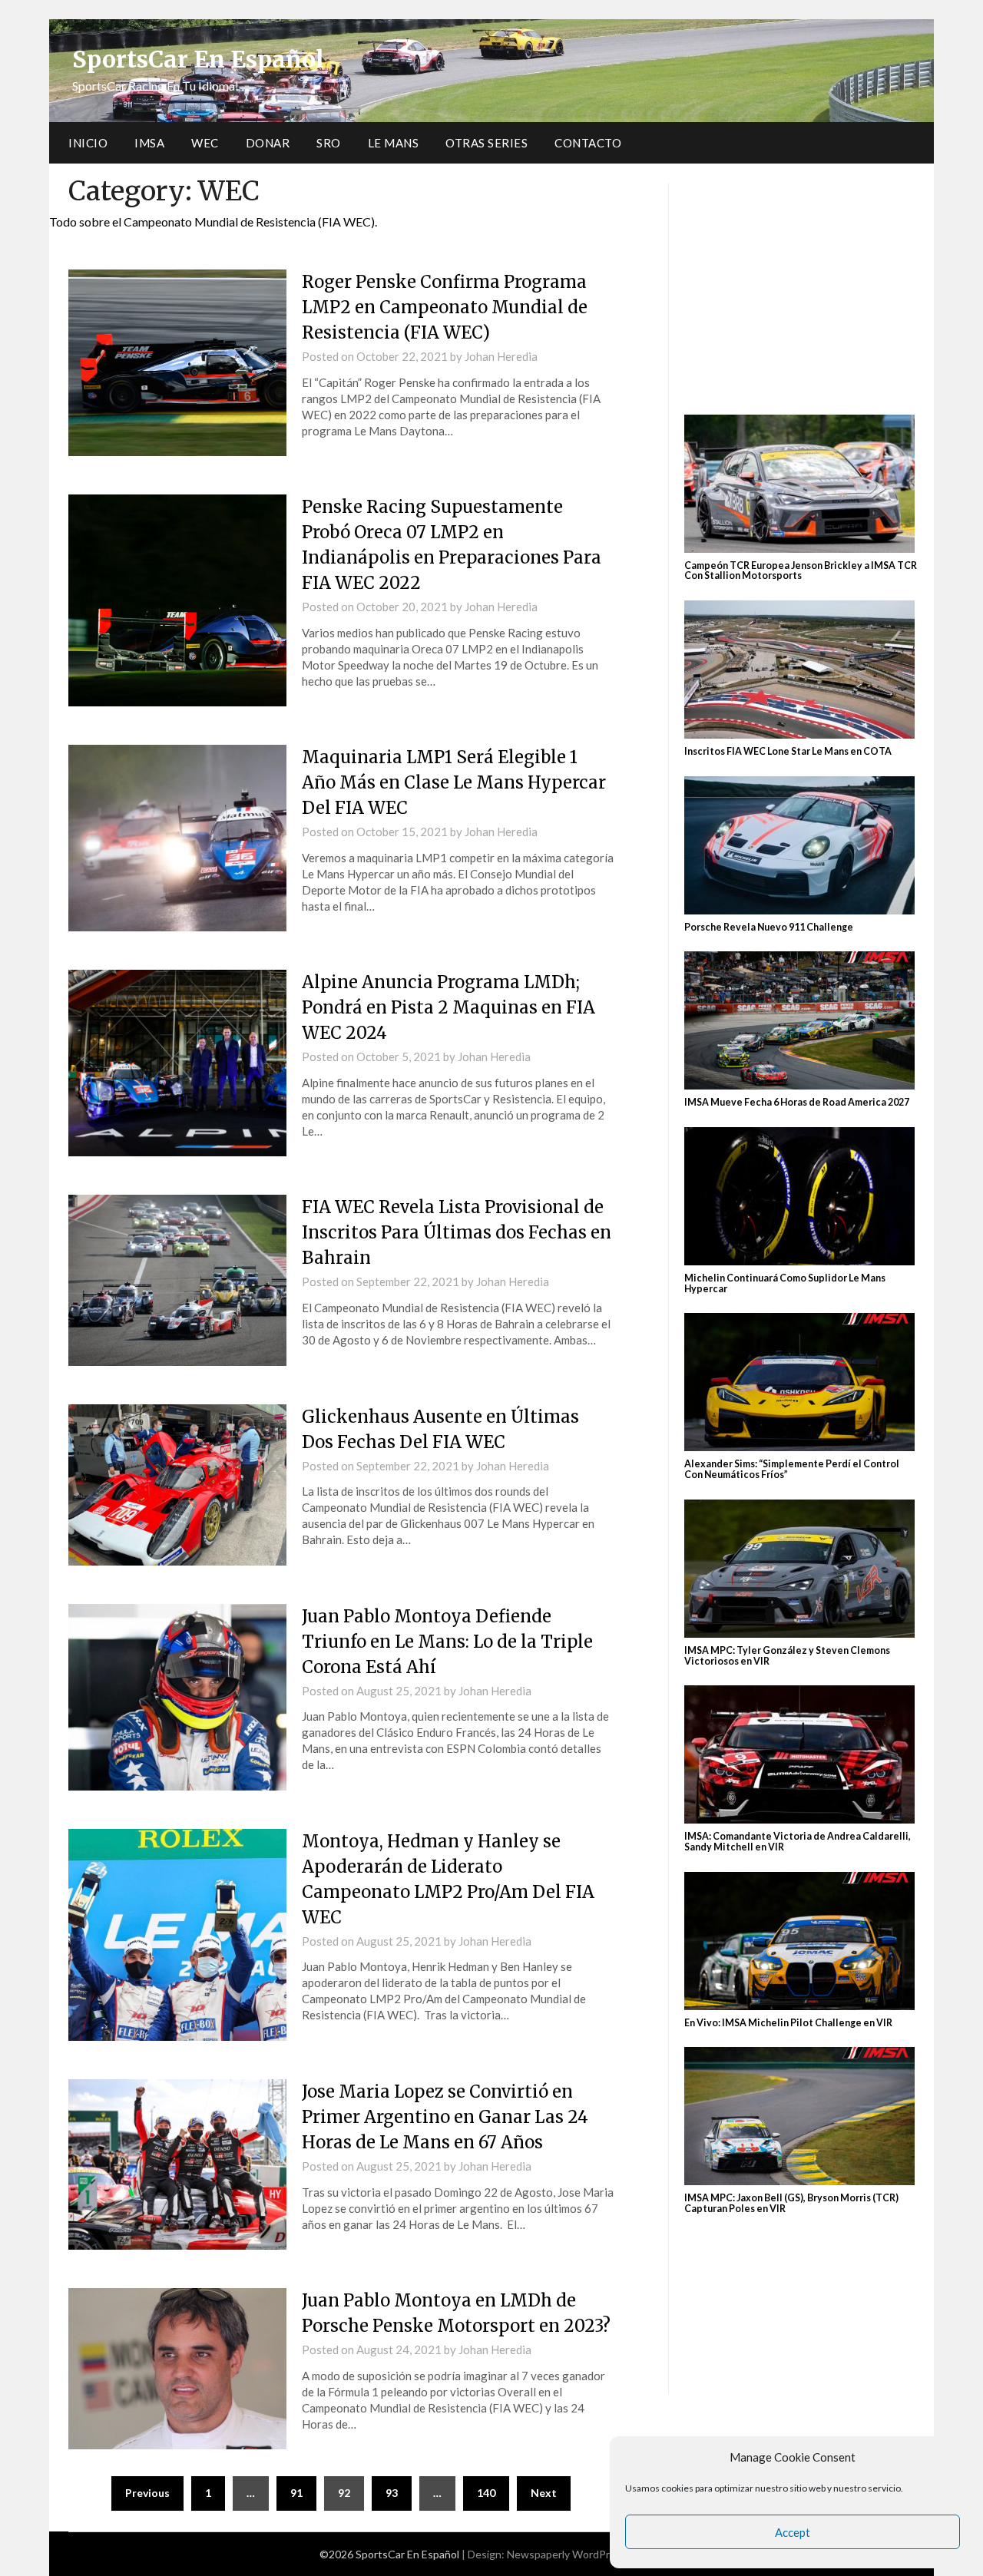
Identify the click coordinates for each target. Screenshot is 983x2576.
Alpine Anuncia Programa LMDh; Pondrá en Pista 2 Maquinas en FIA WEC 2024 (448, 1007)
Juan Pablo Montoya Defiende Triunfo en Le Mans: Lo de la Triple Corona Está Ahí (447, 1642)
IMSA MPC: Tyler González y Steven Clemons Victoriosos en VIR (787, 1656)
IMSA (149, 143)
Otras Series (487, 143)
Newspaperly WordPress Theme (585, 2554)
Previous (147, 2493)
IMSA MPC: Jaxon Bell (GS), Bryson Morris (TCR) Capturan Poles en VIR (791, 2203)
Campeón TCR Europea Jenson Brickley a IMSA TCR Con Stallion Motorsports (801, 571)
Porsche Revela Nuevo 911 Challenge (769, 927)
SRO (329, 143)
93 (392, 2493)
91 (296, 2493)
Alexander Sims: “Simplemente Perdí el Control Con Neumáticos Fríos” (792, 1469)
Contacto (588, 143)
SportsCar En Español (198, 59)
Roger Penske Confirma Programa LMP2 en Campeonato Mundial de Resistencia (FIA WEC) (445, 307)
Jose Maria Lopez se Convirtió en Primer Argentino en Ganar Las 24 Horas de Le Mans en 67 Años (445, 2117)
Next (544, 2493)
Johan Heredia (501, 356)
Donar (268, 143)
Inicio (88, 143)
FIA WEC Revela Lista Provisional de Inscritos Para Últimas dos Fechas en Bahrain (457, 1232)
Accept (793, 2532)
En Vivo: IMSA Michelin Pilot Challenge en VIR (788, 2023)
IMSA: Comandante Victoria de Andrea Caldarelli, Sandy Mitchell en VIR (798, 1842)
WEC (205, 143)
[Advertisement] (801, 290)
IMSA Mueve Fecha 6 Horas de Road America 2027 (798, 1102)
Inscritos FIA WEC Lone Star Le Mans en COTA (788, 751)
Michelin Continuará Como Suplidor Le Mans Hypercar (785, 1283)
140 (486, 2493)
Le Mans (394, 143)
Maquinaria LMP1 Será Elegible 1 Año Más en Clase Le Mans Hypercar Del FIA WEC (454, 782)
